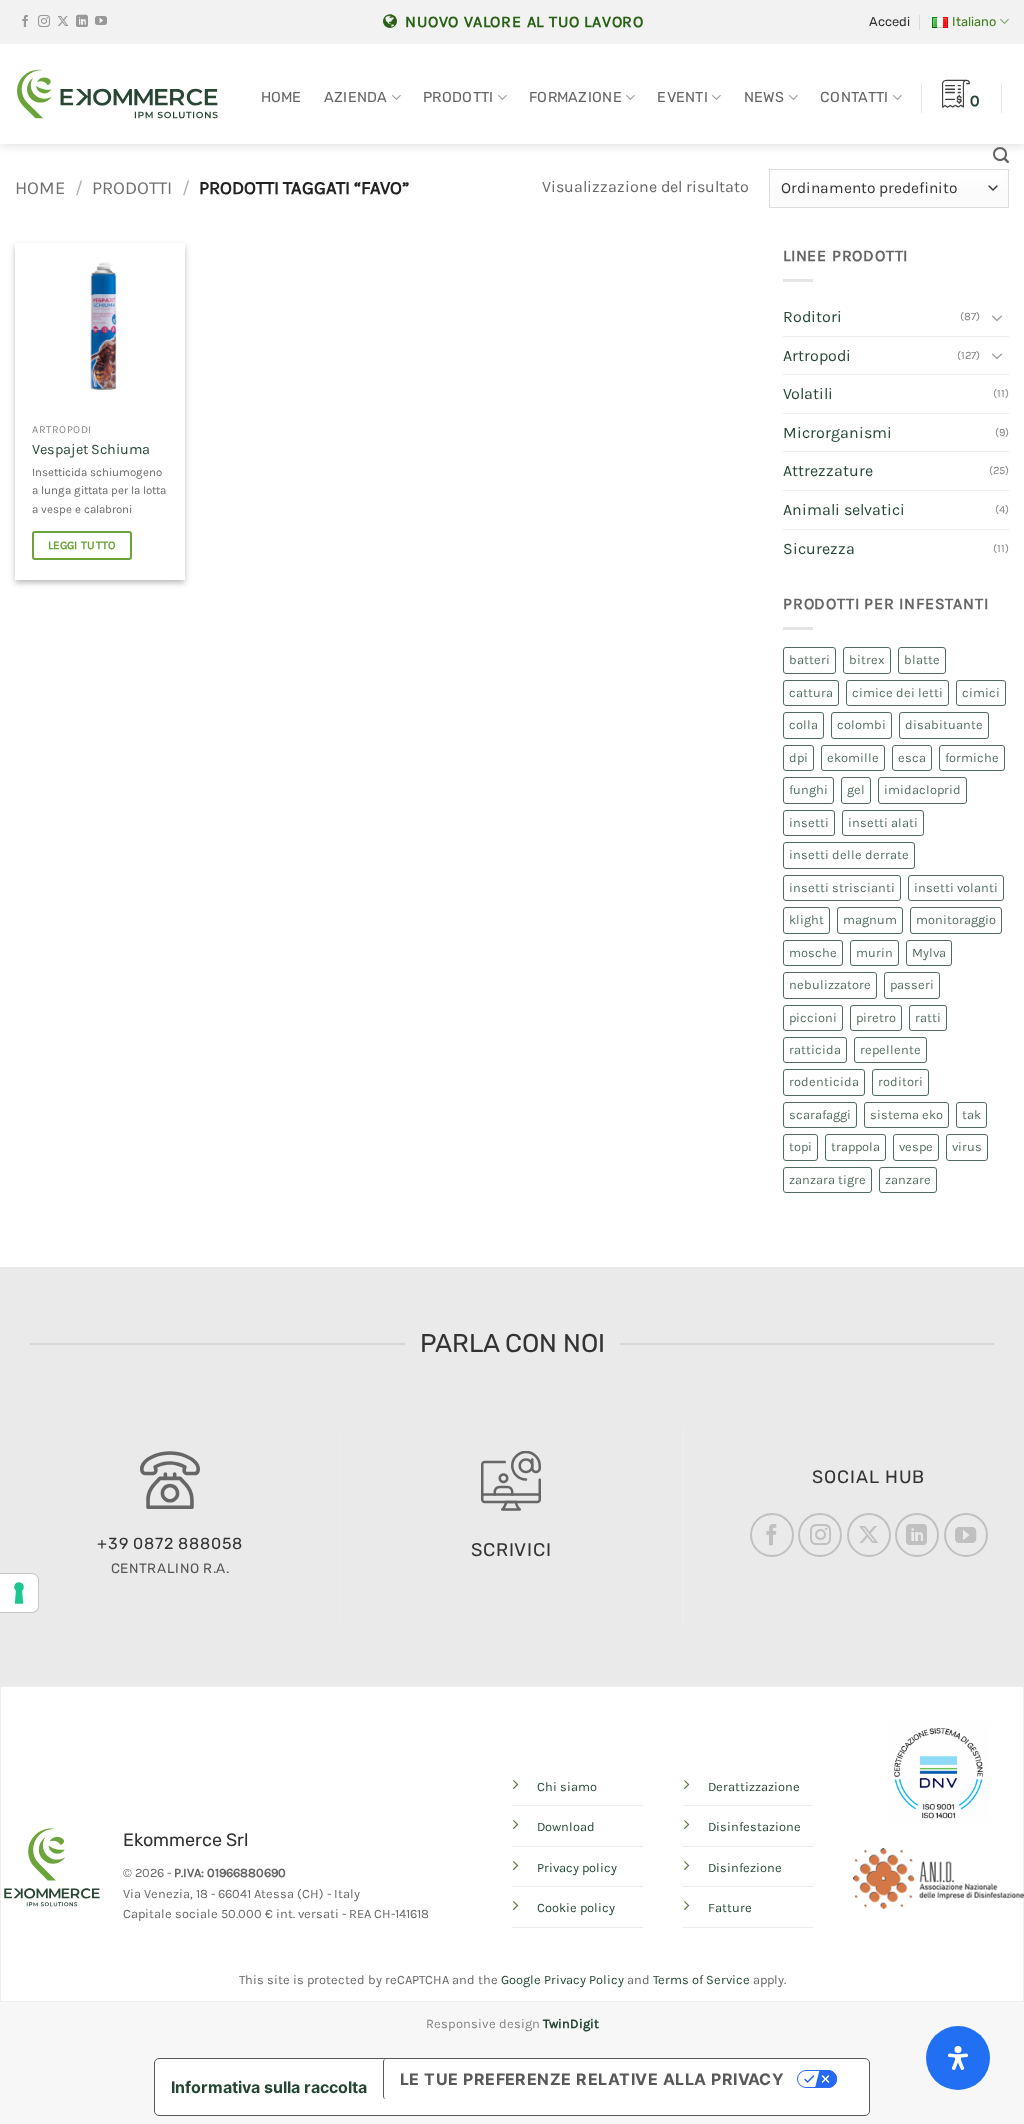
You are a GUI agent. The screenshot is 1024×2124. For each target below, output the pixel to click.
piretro (876, 1017)
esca (912, 757)
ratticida (815, 1049)
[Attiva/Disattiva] (997, 317)
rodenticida (824, 1081)
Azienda (356, 97)
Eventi (682, 97)
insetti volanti (956, 887)
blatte (922, 659)
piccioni (813, 1017)
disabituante (944, 724)
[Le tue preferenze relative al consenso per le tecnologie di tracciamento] (19, 1593)
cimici (981, 692)
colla (803, 724)
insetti (809, 822)
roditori (900, 1081)
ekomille (853, 757)
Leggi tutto (82, 545)
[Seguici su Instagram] (44, 22)
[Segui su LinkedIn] (82, 22)
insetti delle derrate (849, 854)
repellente (890, 1049)
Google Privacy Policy (562, 1979)
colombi (861, 724)
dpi (798, 757)
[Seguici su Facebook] (25, 22)
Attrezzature (828, 470)
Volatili (808, 393)
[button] (889, 22)
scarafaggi (820, 1114)
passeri (912, 984)
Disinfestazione (754, 1826)
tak (971, 1114)
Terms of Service (701, 1979)
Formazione (575, 97)
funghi (808, 789)
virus (967, 1146)
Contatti (854, 97)
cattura (811, 692)
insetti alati (883, 822)
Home (281, 97)
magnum (870, 919)
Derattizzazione (754, 1786)
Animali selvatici (844, 509)
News (764, 97)
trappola (855, 1146)
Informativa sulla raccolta (269, 2087)
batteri (809, 659)
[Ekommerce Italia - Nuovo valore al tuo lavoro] (117, 94)
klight (806, 919)
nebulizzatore (830, 984)
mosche (813, 952)
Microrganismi (837, 432)
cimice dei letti (897, 692)
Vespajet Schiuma (91, 449)
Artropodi (817, 355)
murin (874, 952)
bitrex (867, 659)
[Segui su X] (63, 22)
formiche (972, 757)
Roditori (812, 316)
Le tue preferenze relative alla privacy (592, 2079)
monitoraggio (956, 919)
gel (856, 789)
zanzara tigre (827, 1179)
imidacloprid (922, 789)
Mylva (929, 952)
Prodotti (458, 97)
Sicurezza (819, 548)
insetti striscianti (842, 887)
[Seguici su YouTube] (101, 22)
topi (800, 1146)
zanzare (908, 1179)
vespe (916, 1146)
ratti (928, 1017)
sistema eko (906, 1114)
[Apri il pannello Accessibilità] (958, 2058)
